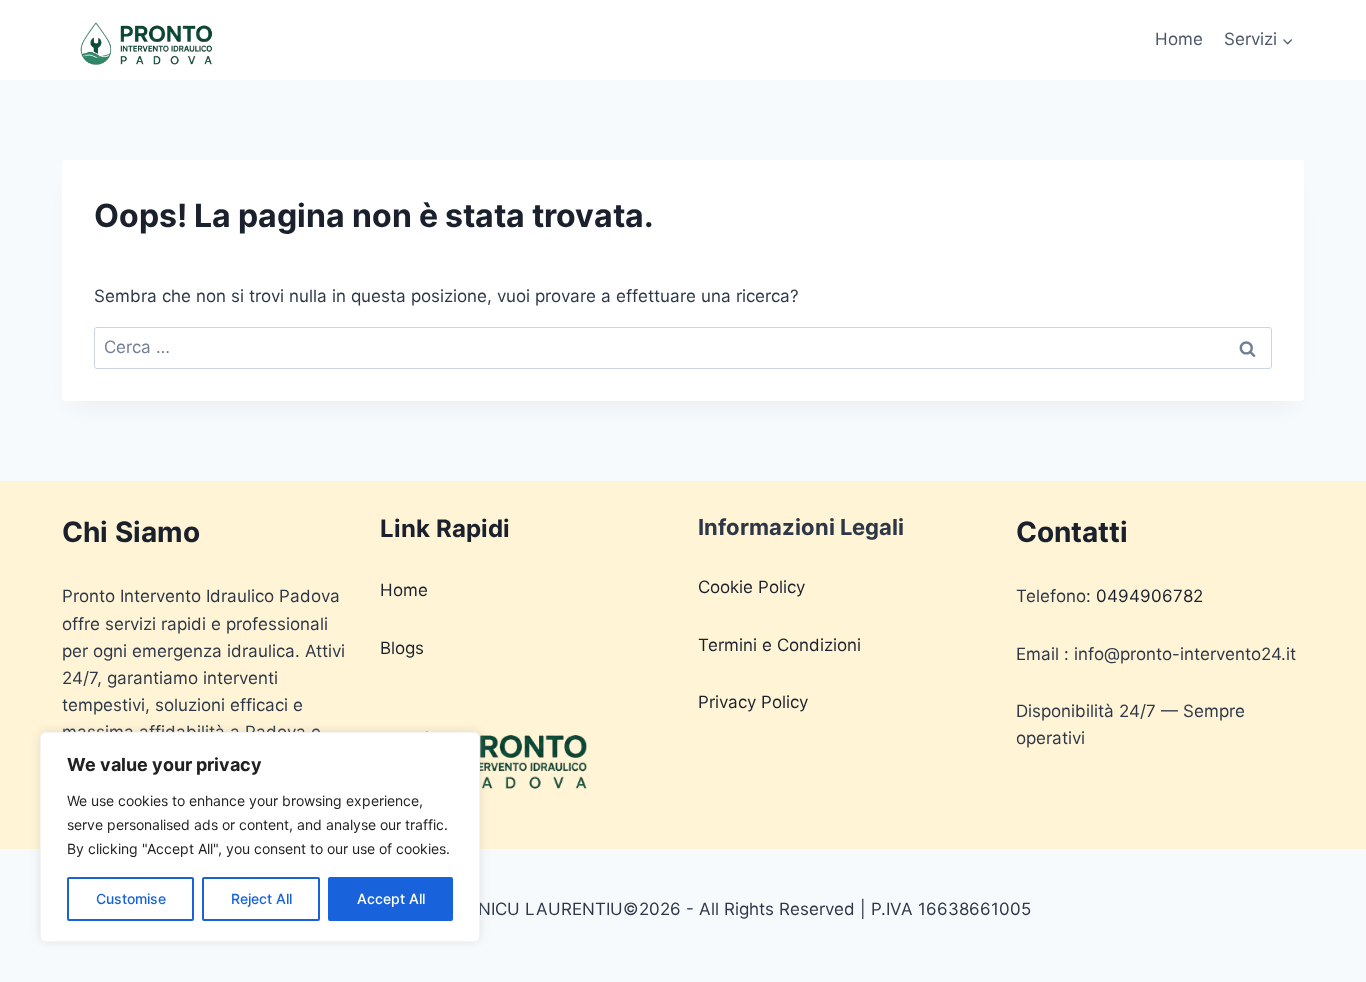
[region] (260, 837)
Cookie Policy (751, 587)
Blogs (402, 648)
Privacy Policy (753, 702)
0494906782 (1149, 596)
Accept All (391, 898)
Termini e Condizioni (779, 645)
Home (1179, 39)
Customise (131, 898)
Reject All (261, 898)
